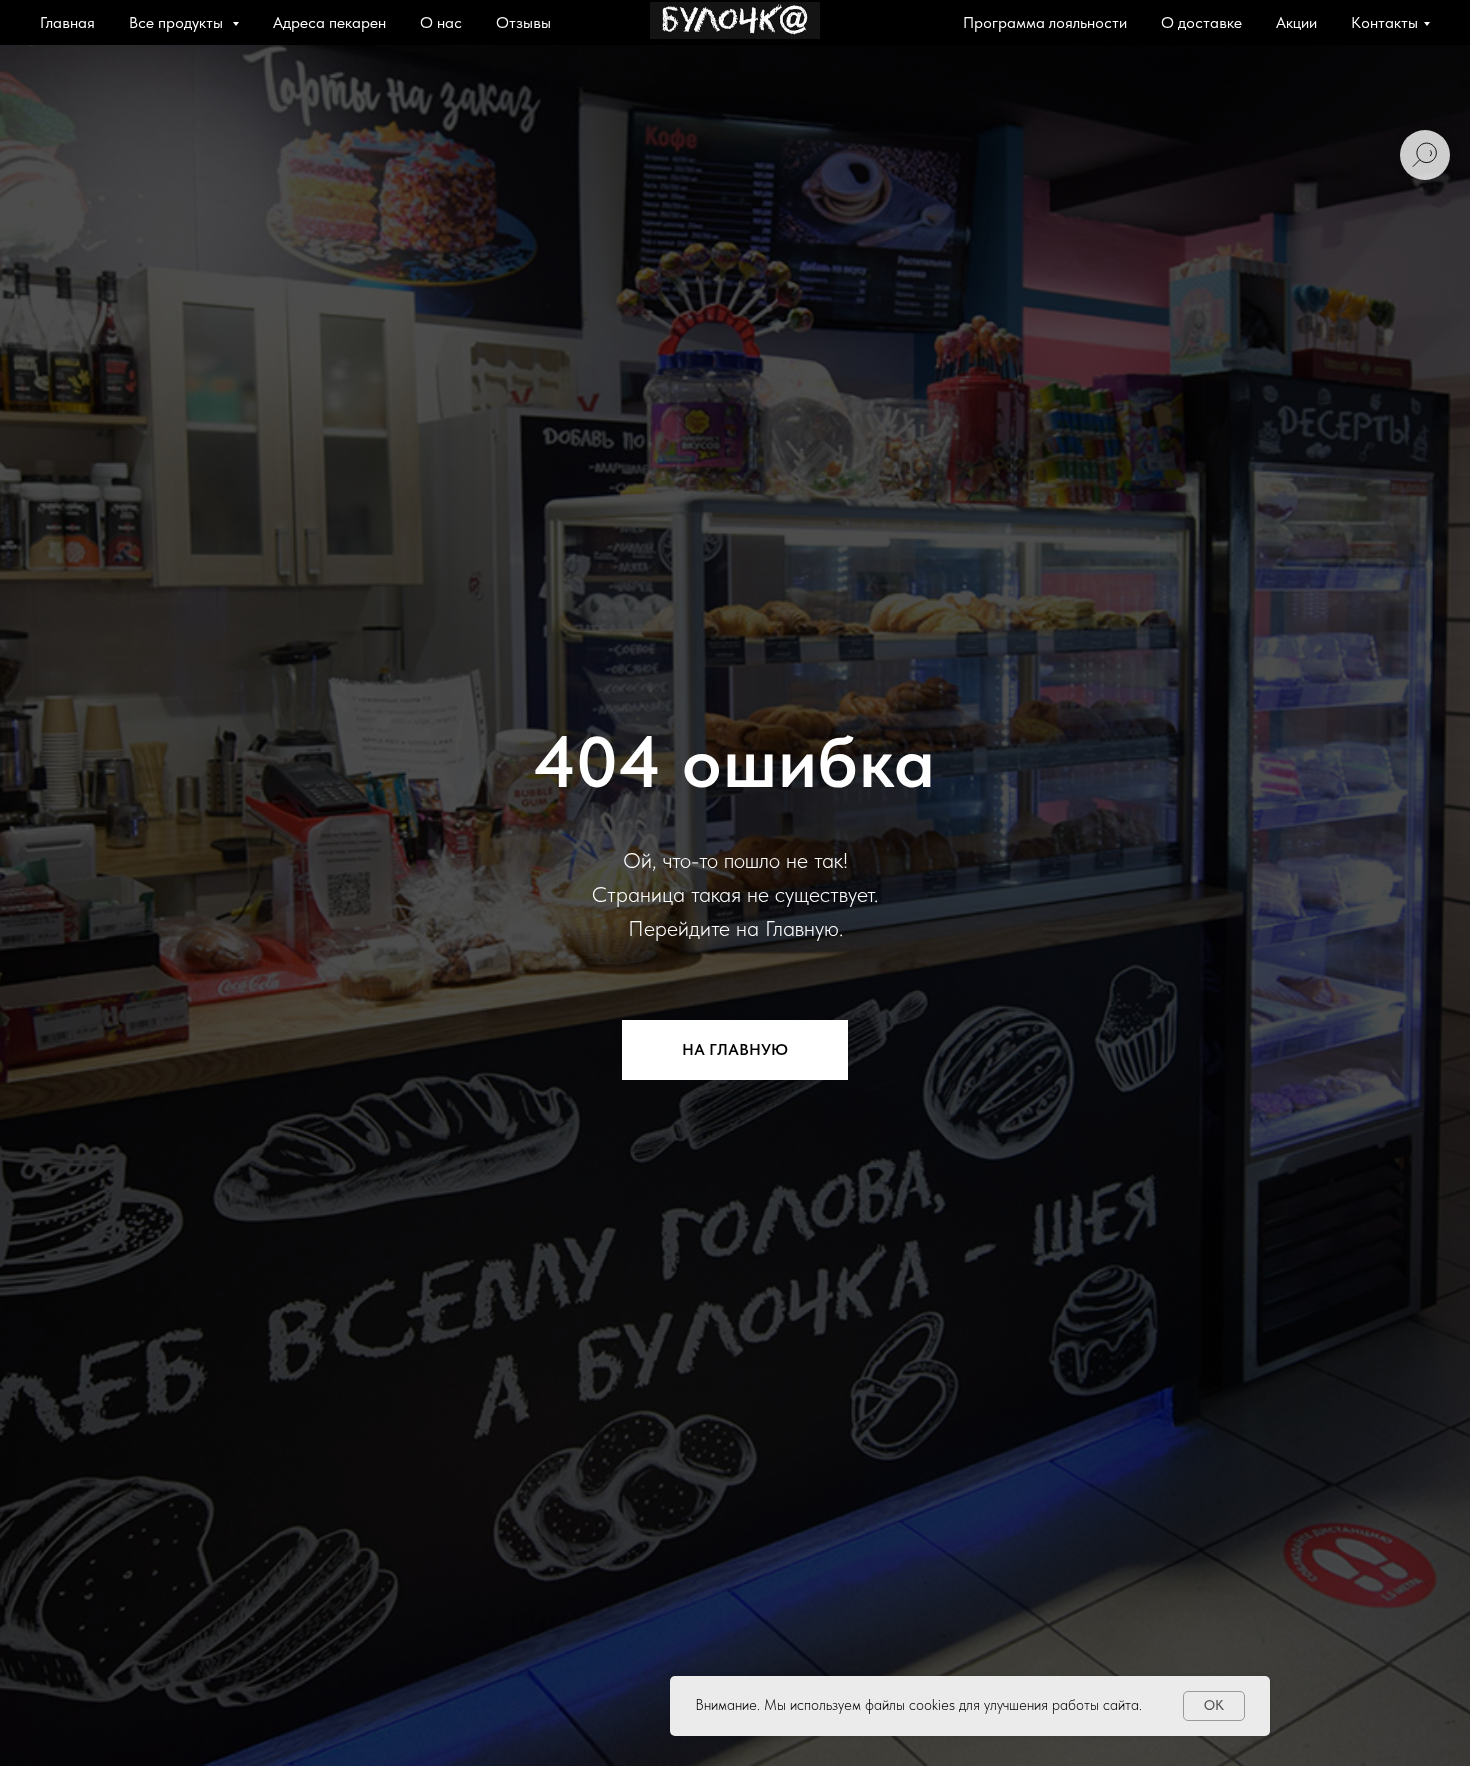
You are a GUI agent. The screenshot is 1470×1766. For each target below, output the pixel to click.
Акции (1296, 22)
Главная (67, 22)
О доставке (1201, 22)
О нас (441, 22)
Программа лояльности (1045, 22)
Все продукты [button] (178, 22)
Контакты (1384, 22)
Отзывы (523, 22)
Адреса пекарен (329, 22)
